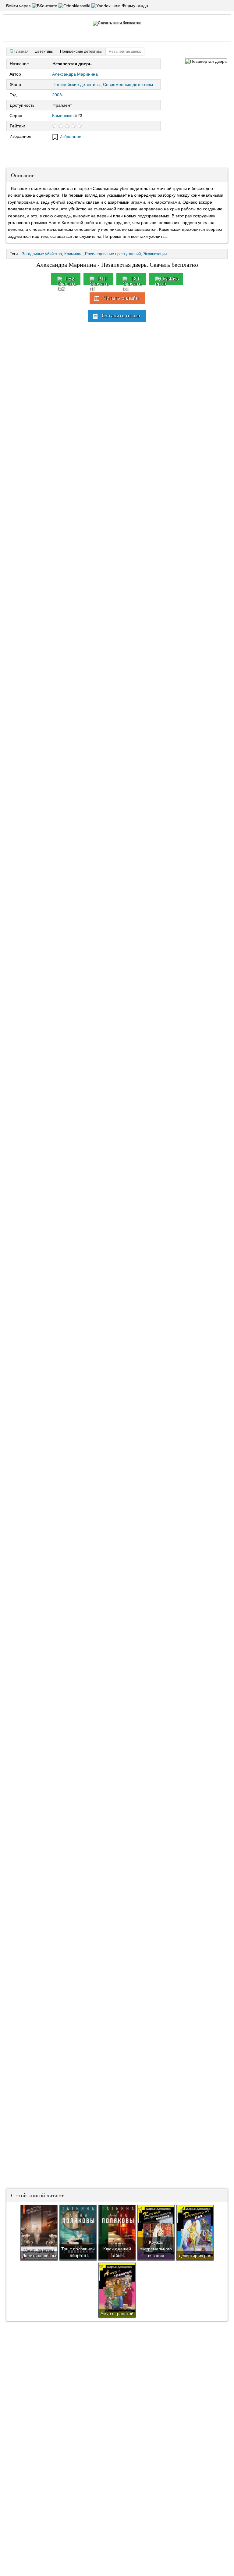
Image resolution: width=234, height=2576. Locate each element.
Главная (21, 52)
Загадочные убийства (42, 254)
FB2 (70, 279)
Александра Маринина (75, 74)
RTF (102, 279)
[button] (45, 6)
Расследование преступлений (113, 254)
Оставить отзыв (121, 316)
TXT (135, 279)
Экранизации (155, 254)
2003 (57, 95)
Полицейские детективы (76, 84)
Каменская (63, 116)
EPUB (170, 279)
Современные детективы (128, 84)
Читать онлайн (121, 298)
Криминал (73, 254)
